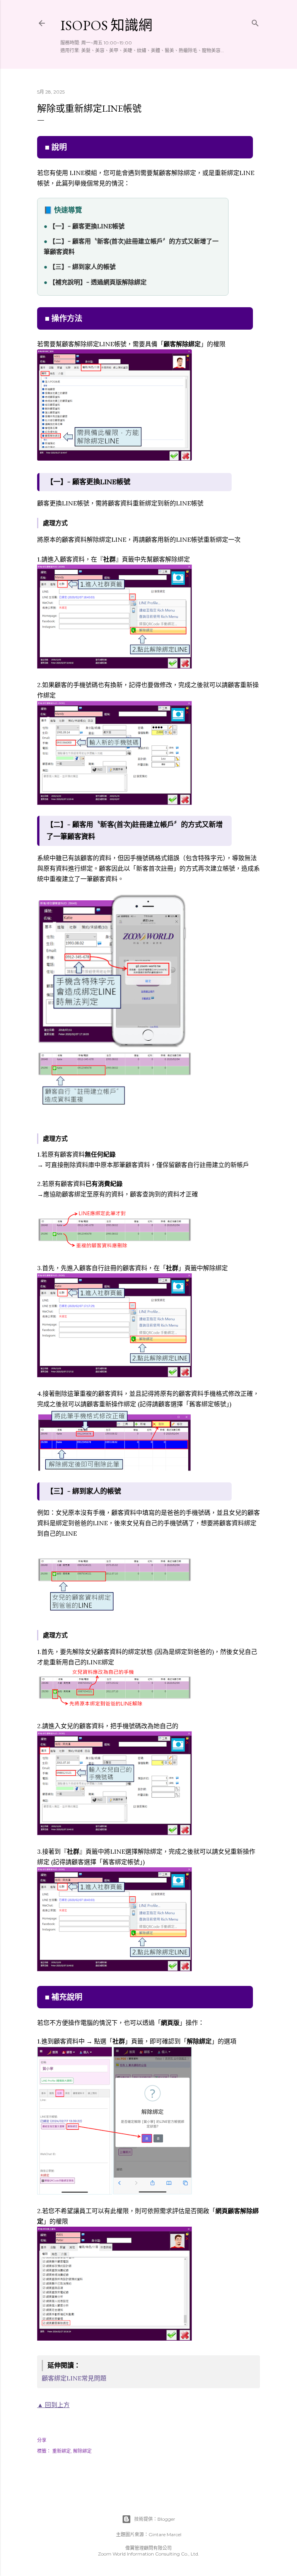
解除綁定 (82, 2451)
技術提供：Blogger (155, 2519)
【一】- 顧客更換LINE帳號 (87, 226)
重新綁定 (61, 2451)
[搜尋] (255, 21)
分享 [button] (42, 2440)
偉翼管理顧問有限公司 (148, 2548)
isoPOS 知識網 (106, 25)
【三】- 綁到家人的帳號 (82, 267)
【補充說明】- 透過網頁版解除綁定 (98, 282)
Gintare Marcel (165, 2534)
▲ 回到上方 (53, 2405)
